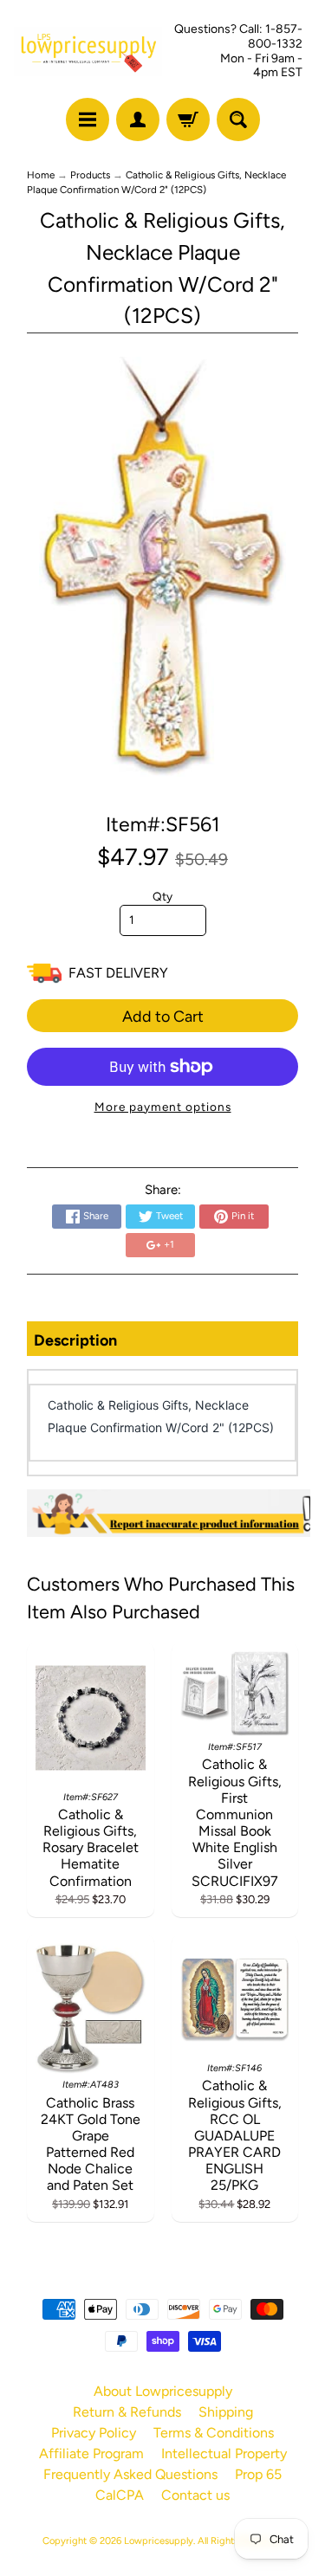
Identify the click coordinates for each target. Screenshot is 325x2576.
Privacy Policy (94, 2433)
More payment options (163, 1107)
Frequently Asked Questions (130, 2474)
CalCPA (120, 2495)
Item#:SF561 (163, 824)
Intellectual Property (224, 2453)
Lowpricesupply (159, 2540)
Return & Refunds (127, 2412)
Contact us (195, 2495)
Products (90, 175)
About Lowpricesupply (163, 2391)
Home (41, 175)
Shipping (226, 2412)
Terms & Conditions (214, 2433)
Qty (162, 896)
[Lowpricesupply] (88, 52)
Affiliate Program (91, 2453)
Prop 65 (258, 2474)
